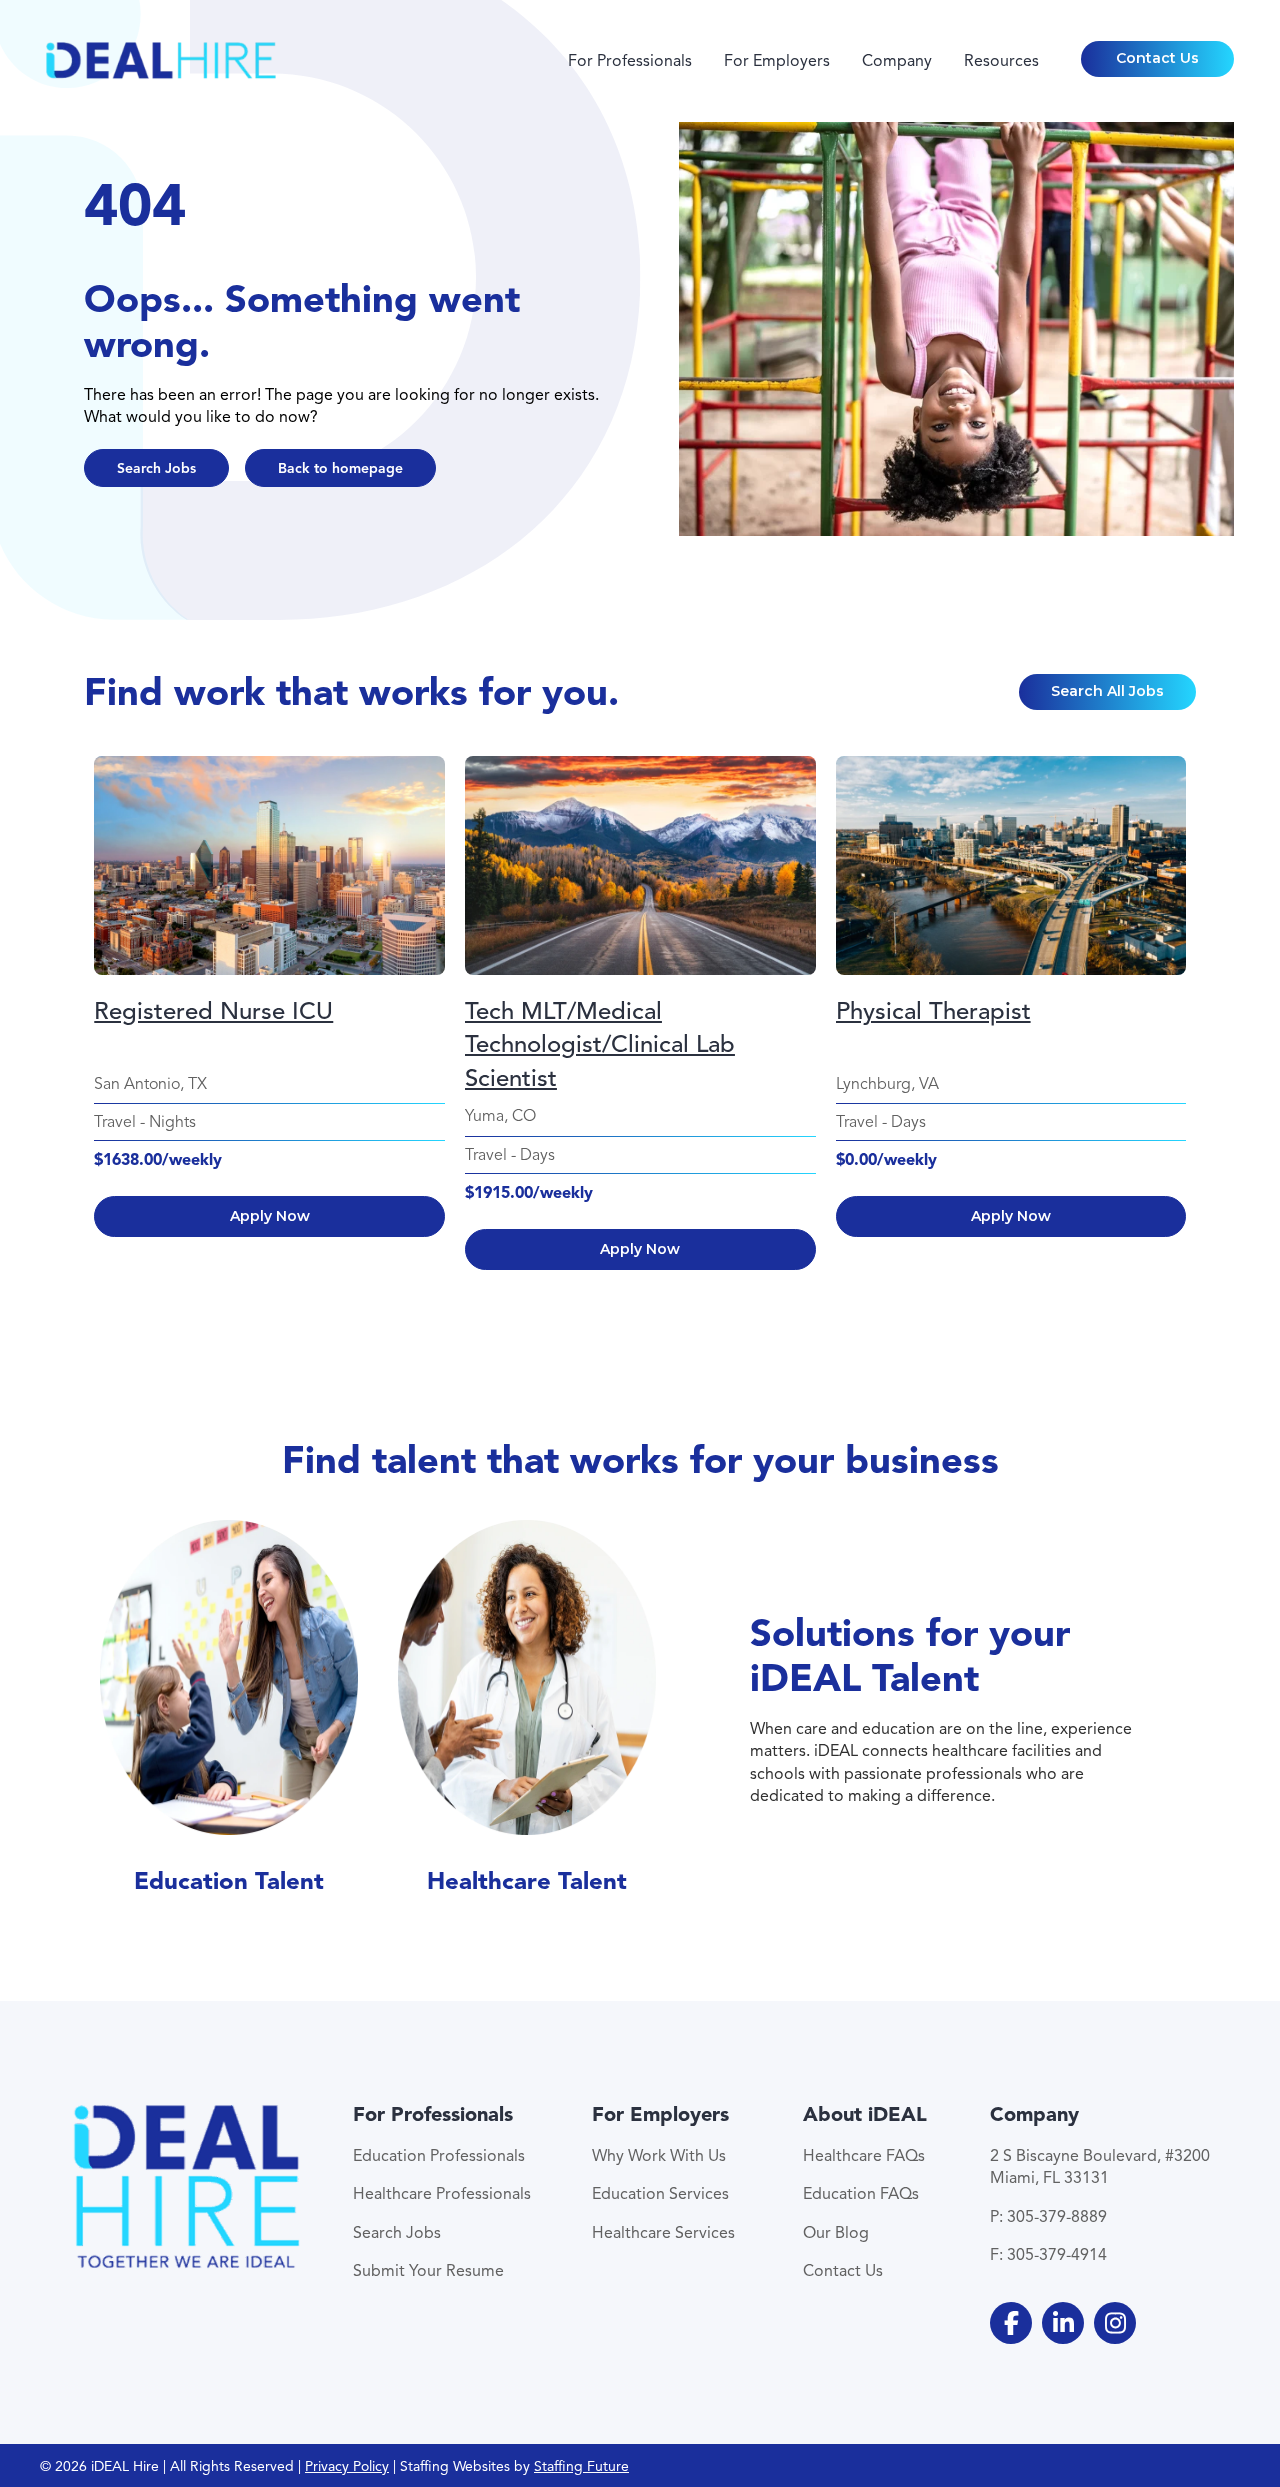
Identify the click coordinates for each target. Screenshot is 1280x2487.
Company (897, 61)
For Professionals (630, 61)
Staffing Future (581, 2466)
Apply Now (270, 1216)
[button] (1158, 59)
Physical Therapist (933, 1011)
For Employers (777, 61)
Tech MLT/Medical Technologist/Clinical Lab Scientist (600, 1029)
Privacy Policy (347, 2466)
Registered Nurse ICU (213, 1011)
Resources (1001, 61)
